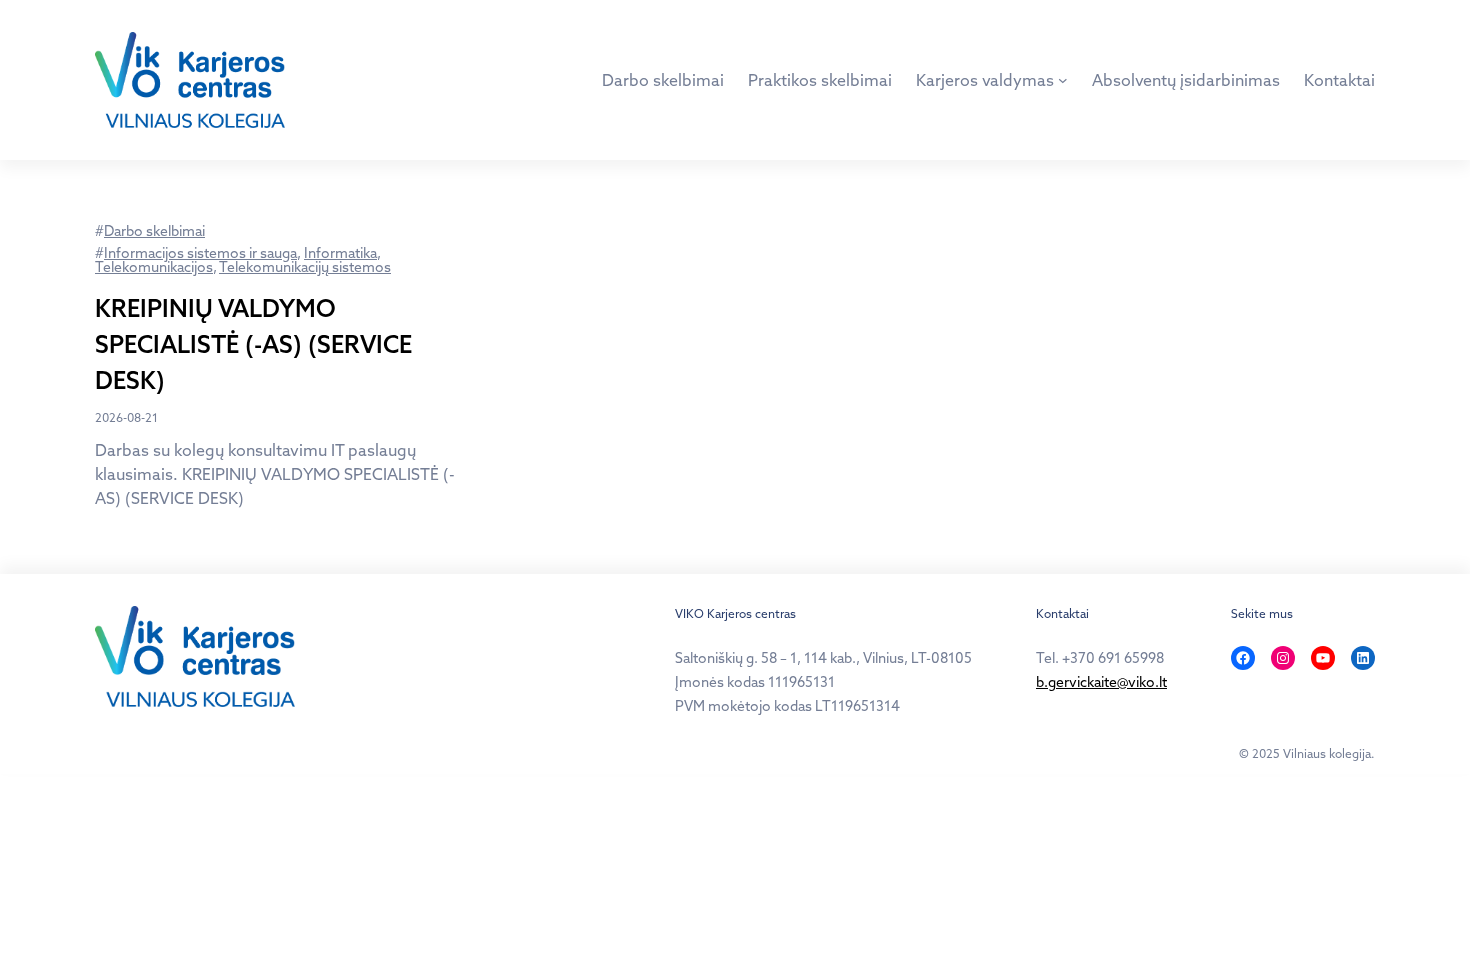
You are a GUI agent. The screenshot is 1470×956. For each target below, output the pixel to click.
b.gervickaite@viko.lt (1101, 682)
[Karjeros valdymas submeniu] (1063, 80)
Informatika (340, 253)
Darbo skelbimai (154, 231)
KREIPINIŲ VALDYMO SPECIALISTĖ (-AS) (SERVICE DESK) (253, 344)
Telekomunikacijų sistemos (305, 267)
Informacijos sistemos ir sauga (200, 253)
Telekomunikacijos (154, 267)
